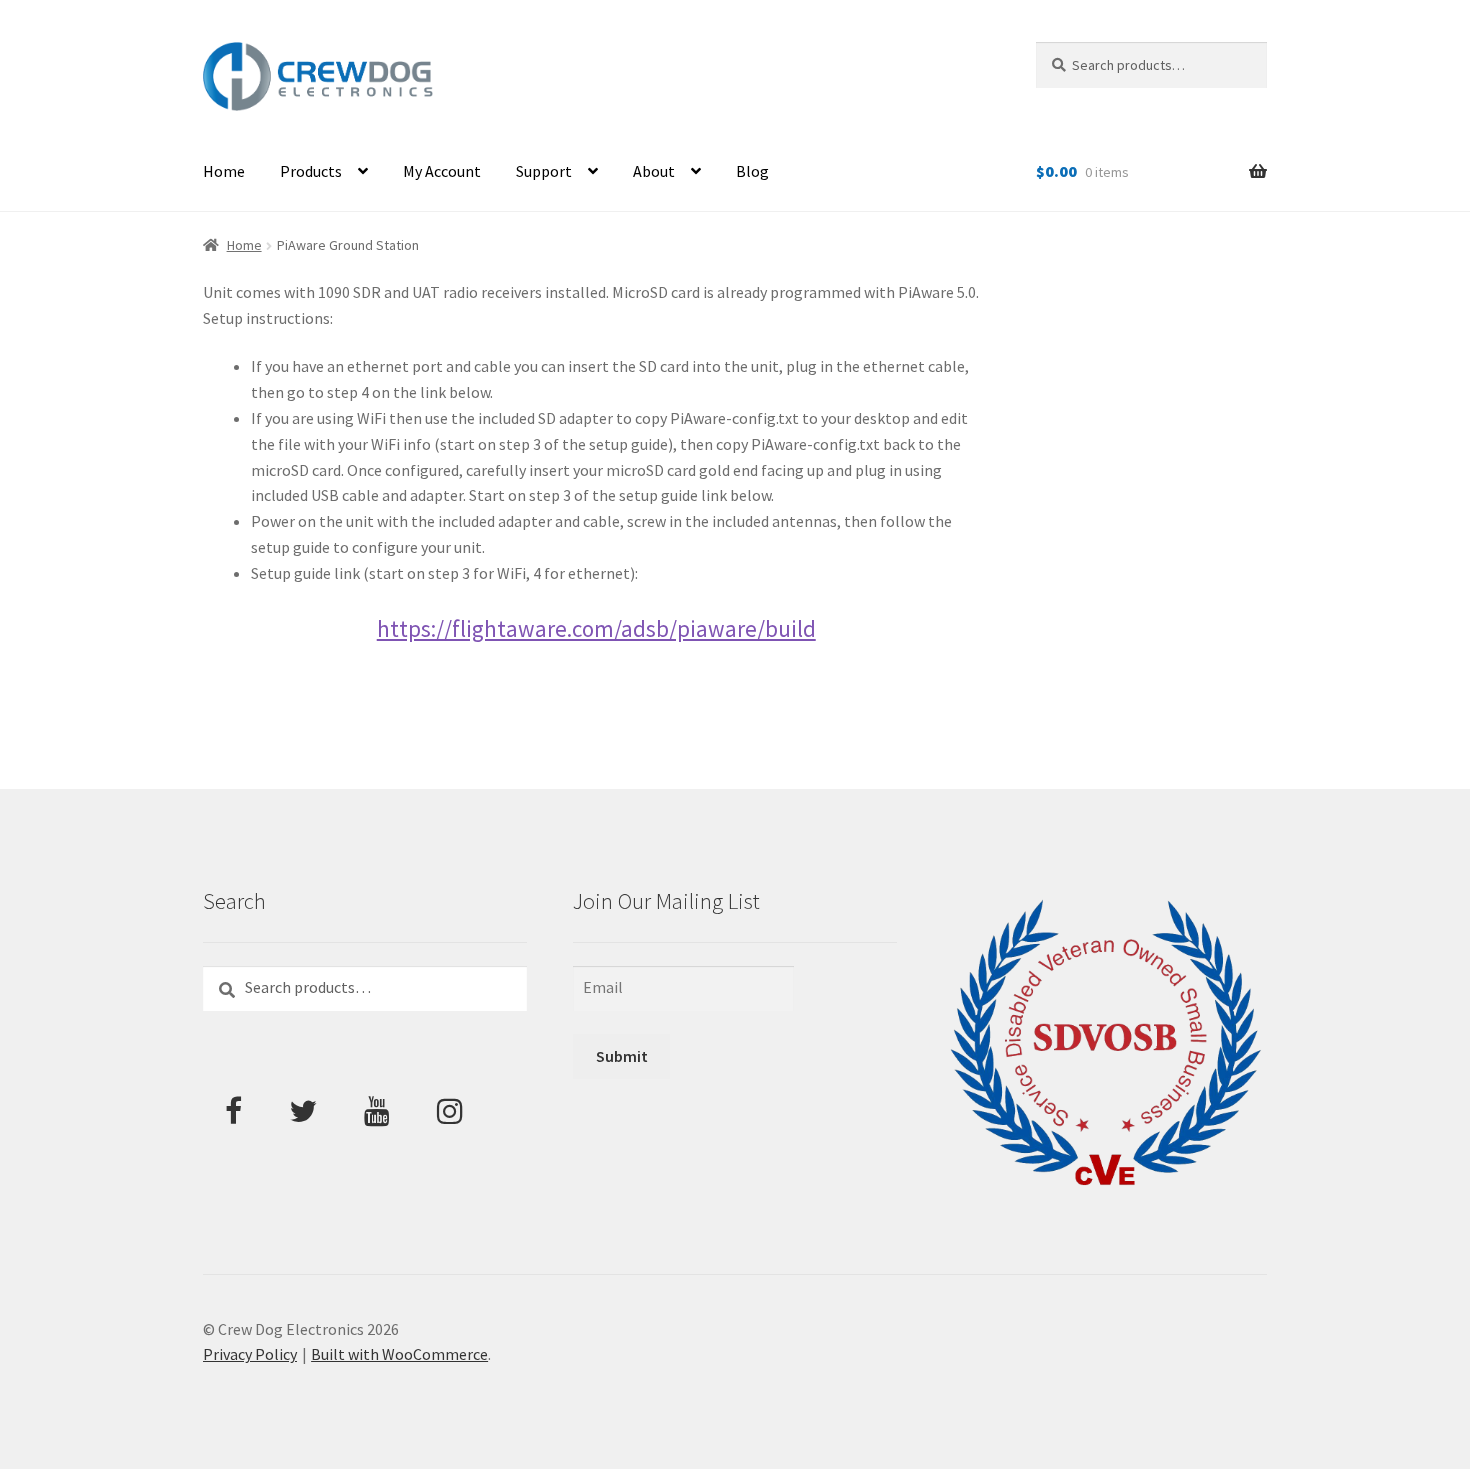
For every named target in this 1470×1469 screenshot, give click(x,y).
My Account (442, 171)
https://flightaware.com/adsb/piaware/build (596, 628)
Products (311, 171)
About (654, 171)
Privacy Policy (250, 1354)
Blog (752, 171)
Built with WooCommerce (399, 1354)
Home (224, 171)
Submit (622, 1056)
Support (544, 171)
